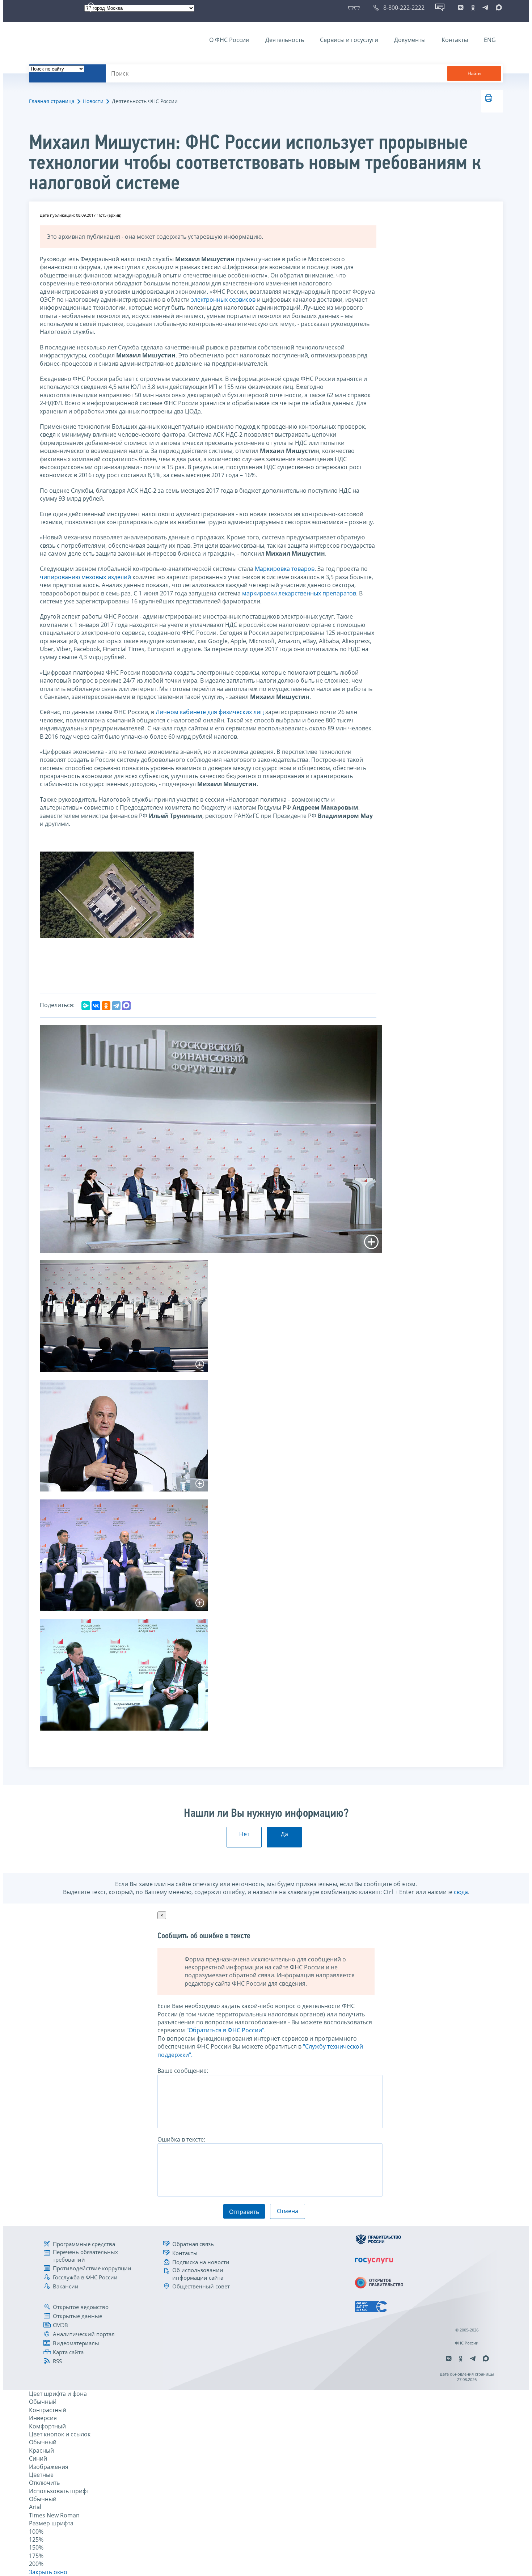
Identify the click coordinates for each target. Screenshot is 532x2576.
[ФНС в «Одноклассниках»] (473, 8)
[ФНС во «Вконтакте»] (461, 8)
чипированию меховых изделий (85, 577)
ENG (490, 40)
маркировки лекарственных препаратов (299, 593)
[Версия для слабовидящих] (355, 8)
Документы (410, 40)
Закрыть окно (48, 2572)
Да (284, 1834)
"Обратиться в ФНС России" (225, 2030)
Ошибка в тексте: (181, 2139)
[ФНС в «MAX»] (498, 8)
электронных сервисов (223, 300)
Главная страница (52, 101)
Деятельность (285, 40)
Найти (474, 74)
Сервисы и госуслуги (349, 40)
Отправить (244, 2212)
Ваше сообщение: (183, 2071)
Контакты (455, 40)
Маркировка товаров (285, 569)
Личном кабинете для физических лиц (210, 712)
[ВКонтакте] (96, 1006)
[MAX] (126, 1006)
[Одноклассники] (106, 1006)
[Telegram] (116, 1006)
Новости (93, 101)
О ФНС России (229, 40)
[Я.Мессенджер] (86, 1006)
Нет (244, 1834)
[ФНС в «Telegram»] (485, 8)
